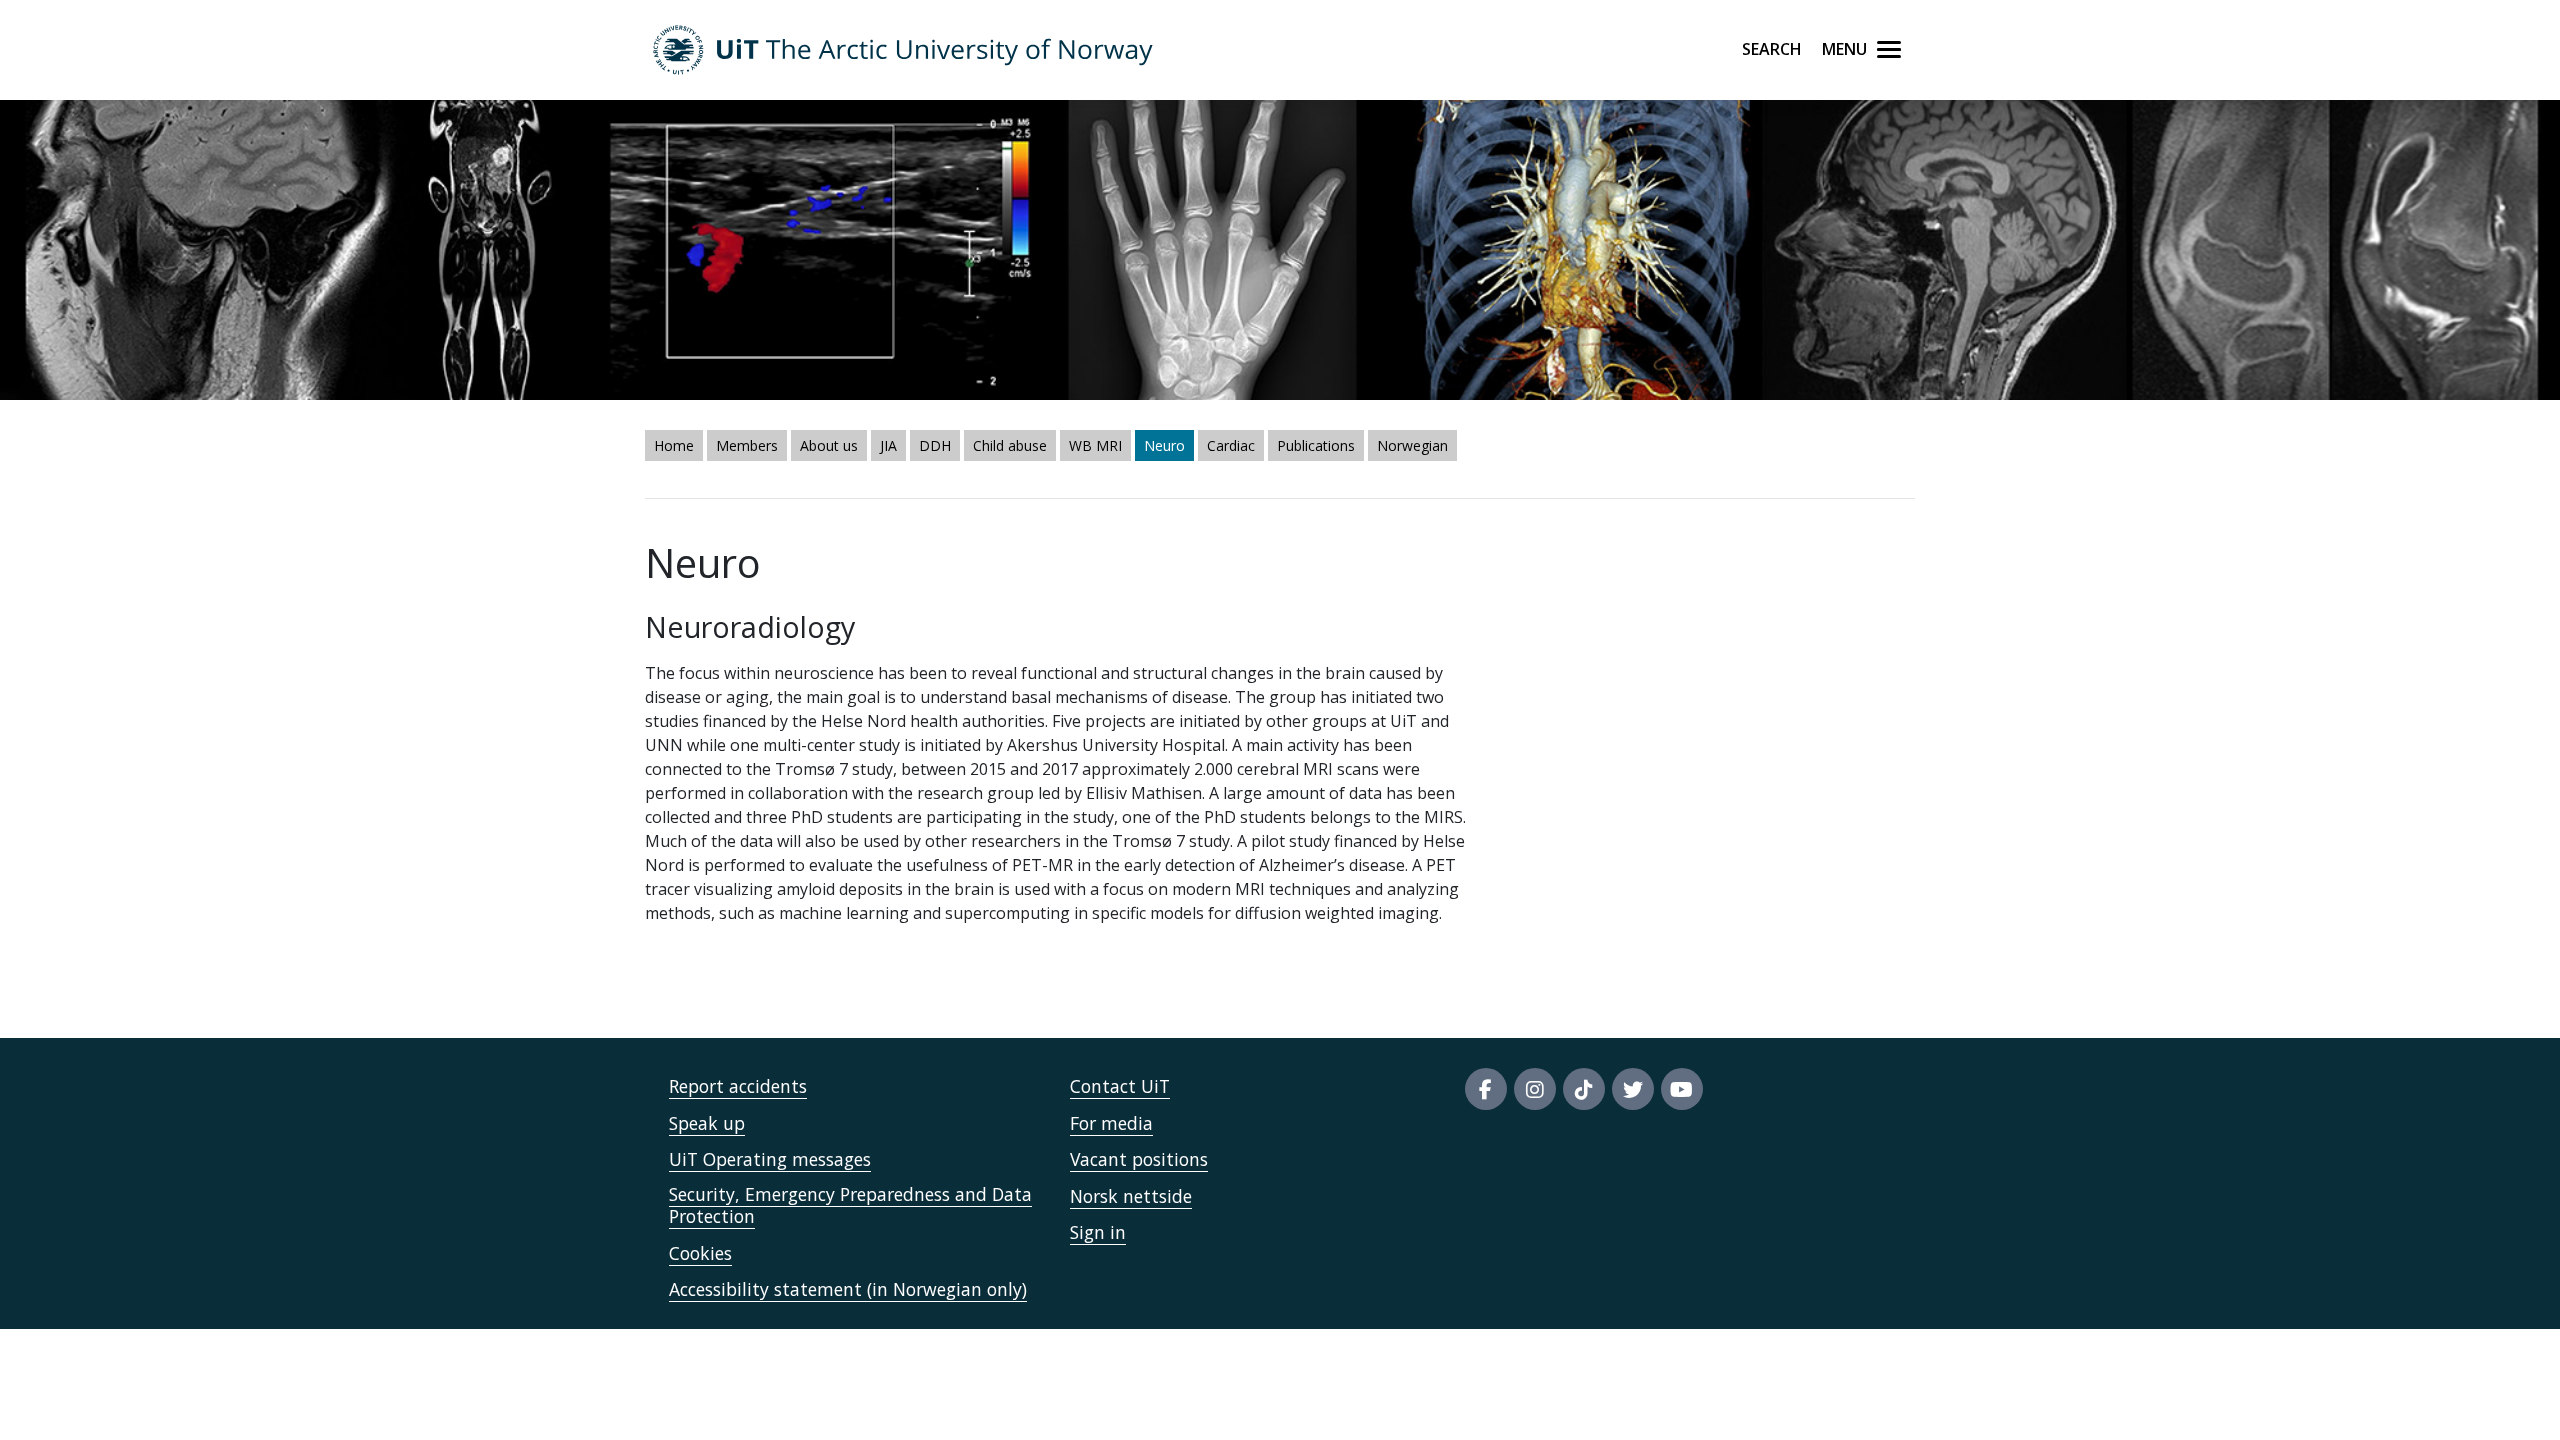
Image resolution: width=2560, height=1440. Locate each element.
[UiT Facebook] (1486, 1089)
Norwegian (1412, 445)
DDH (935, 445)
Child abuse (1010, 445)
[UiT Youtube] (1682, 1089)
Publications (1316, 445)
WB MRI (1095, 445)
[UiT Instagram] (1535, 1089)
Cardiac (1231, 445)
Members (747, 445)
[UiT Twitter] (1633, 1089)
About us (829, 445)
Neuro (1164, 445)
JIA (888, 445)
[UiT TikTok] (1584, 1089)
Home (674, 445)
